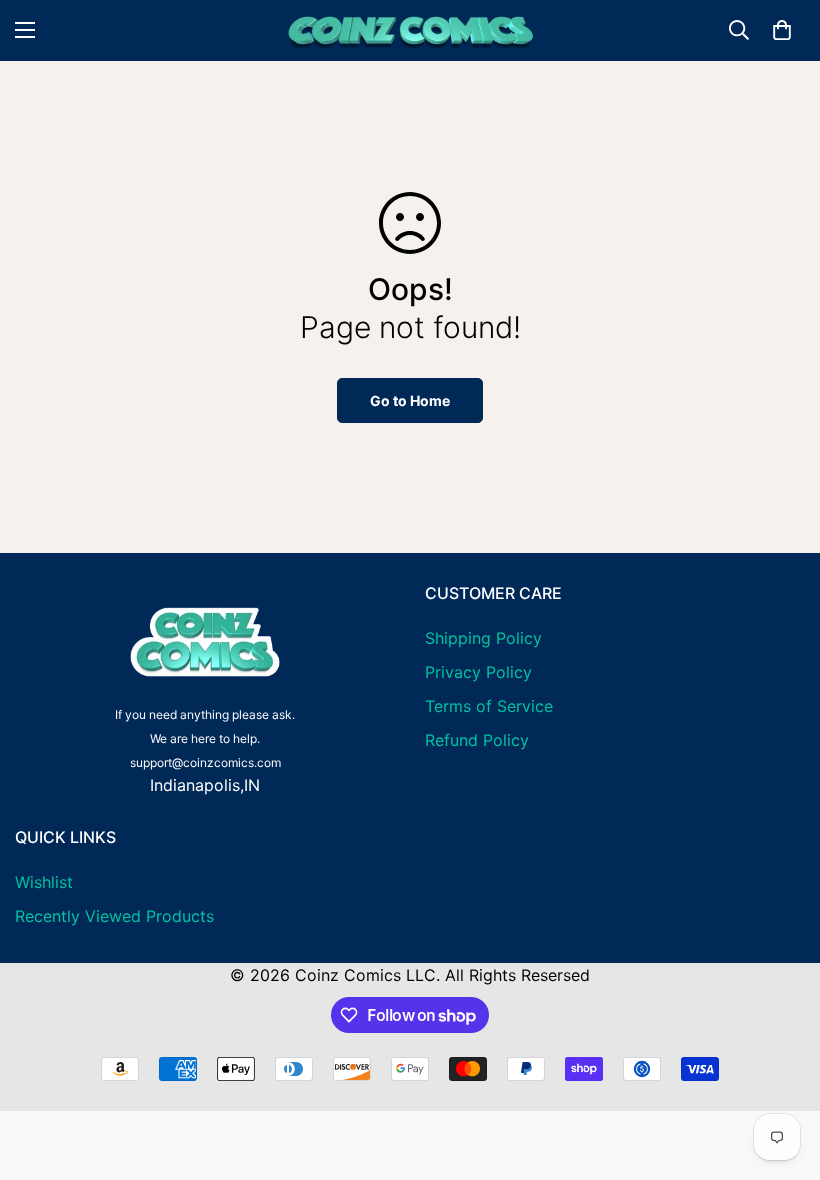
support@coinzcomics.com (205, 762)
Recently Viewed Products (114, 916)
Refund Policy (477, 740)
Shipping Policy (483, 638)
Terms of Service (489, 706)
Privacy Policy (478, 672)
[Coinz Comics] (410, 30)
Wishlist (44, 882)
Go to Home (410, 400)
